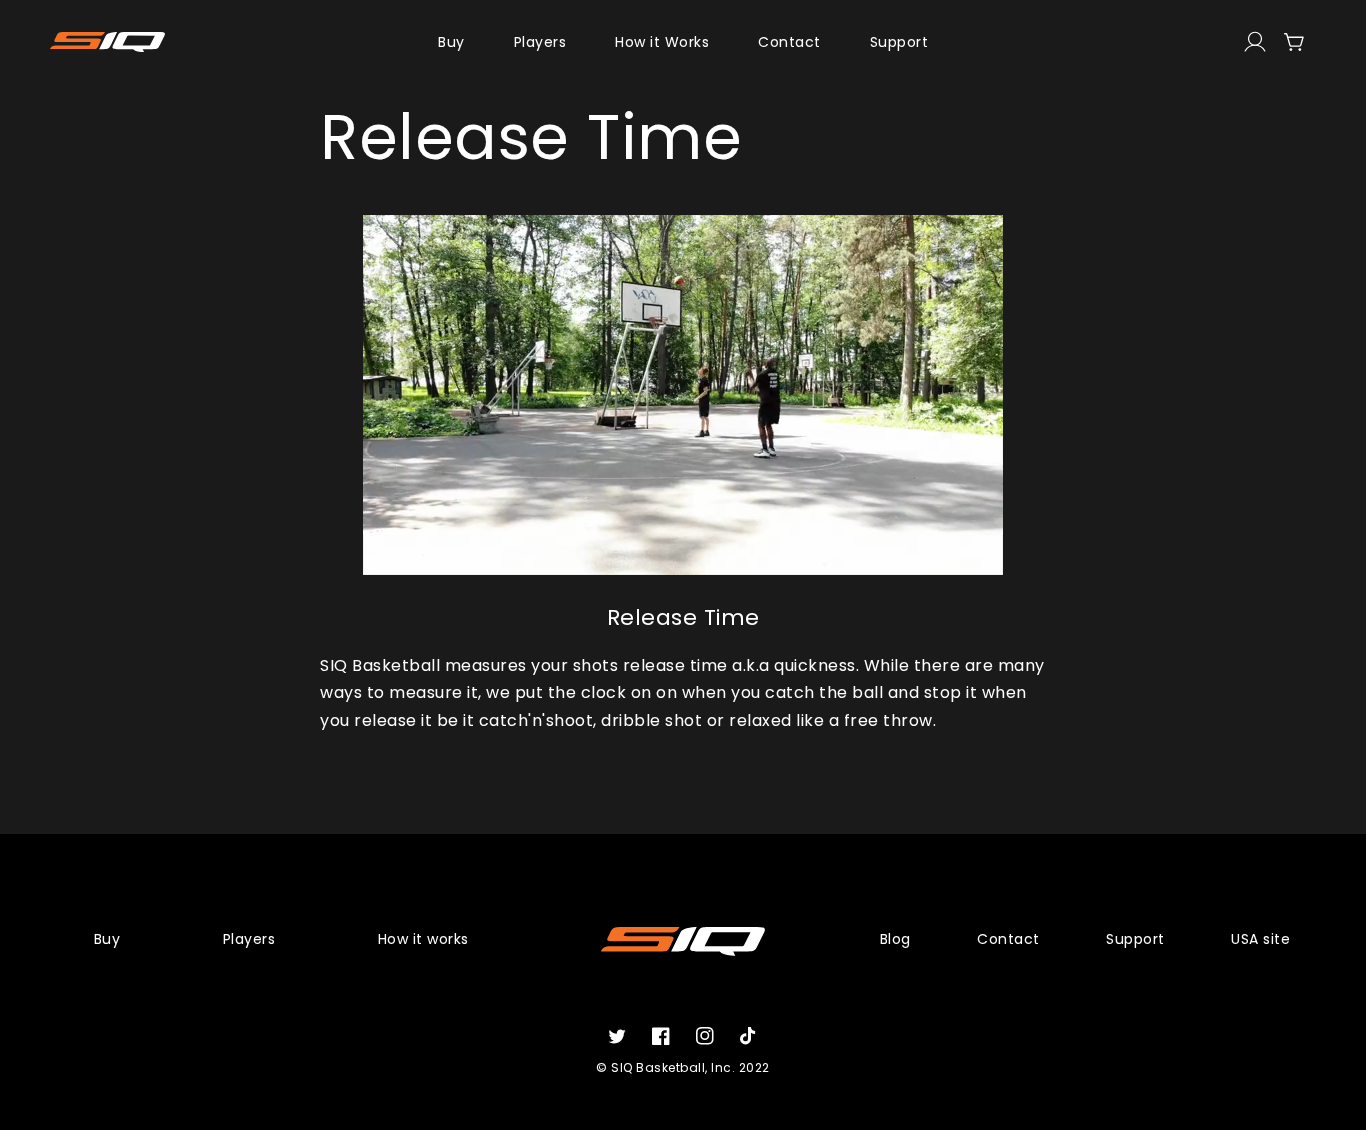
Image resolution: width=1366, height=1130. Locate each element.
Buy (107, 939)
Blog (895, 939)
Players (249, 939)
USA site (1260, 939)
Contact (1008, 939)
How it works (423, 939)
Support (1135, 939)
